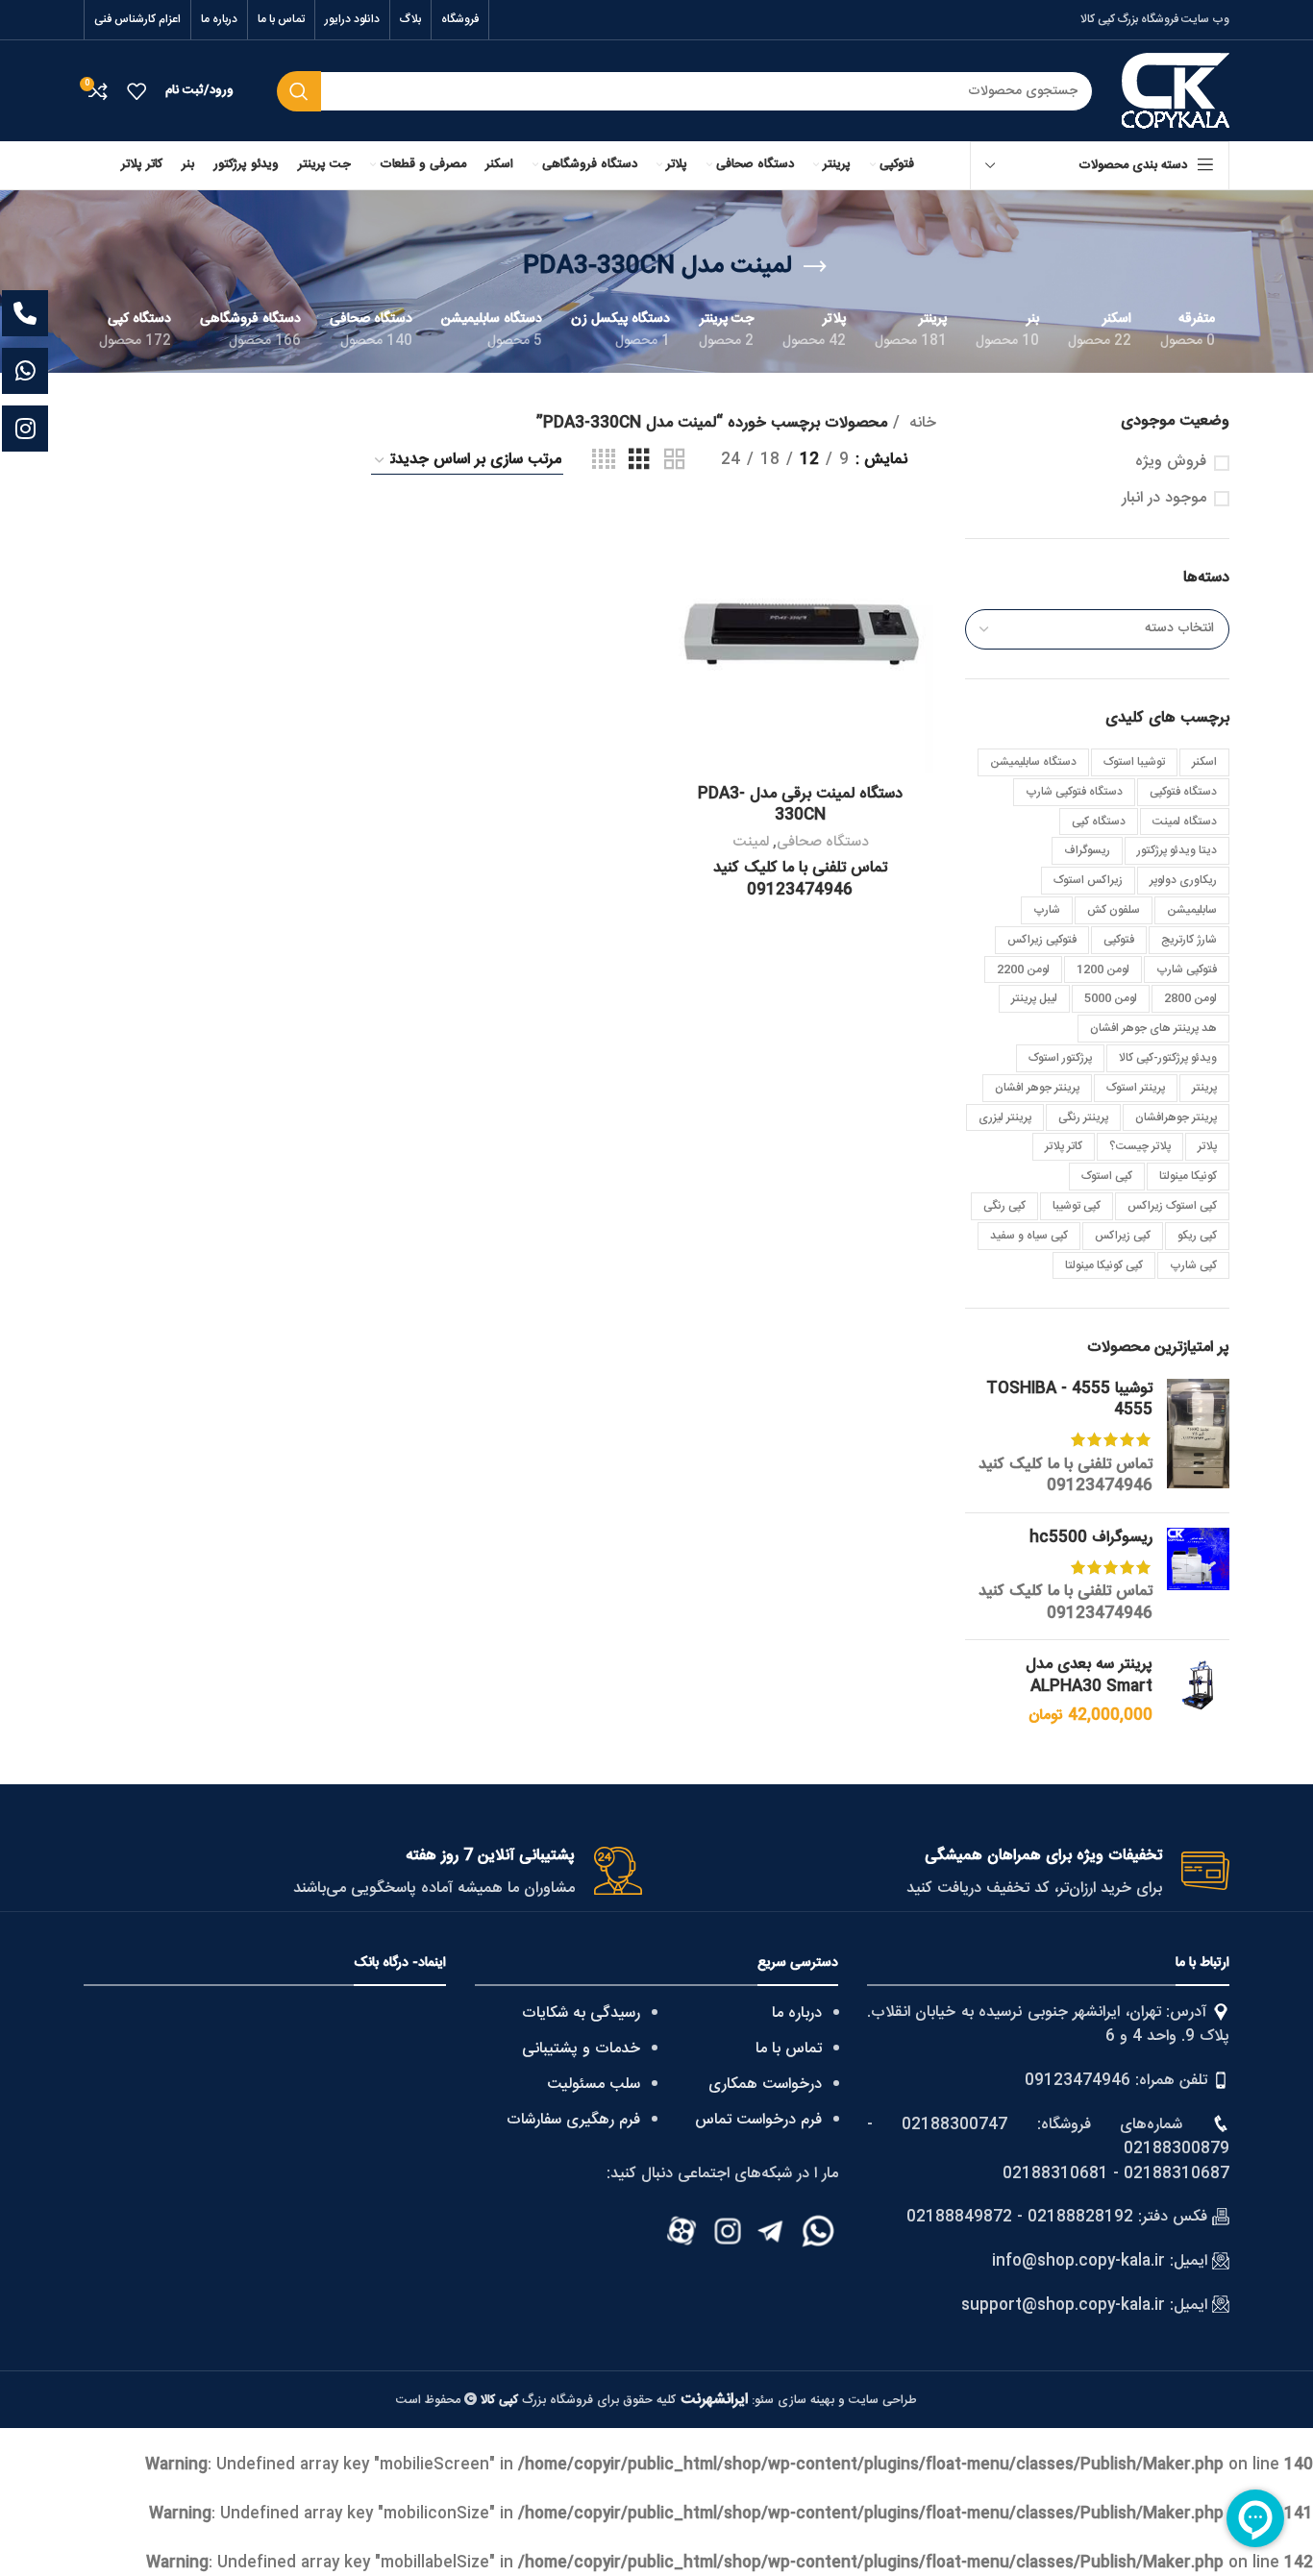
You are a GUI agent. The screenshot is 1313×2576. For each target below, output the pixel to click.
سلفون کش (1114, 910)
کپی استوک (1107, 1176)
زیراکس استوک (1088, 880)
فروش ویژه (1171, 462)
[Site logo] (1176, 92)
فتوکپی (1119, 940)
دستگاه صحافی (822, 842)
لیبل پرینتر (1034, 998)
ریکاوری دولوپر (1183, 880)
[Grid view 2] (675, 461)
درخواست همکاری (765, 2085)
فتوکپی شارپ (1187, 969)
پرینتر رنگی (1083, 1117)
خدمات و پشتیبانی (581, 2049)
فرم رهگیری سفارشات (573, 2120)
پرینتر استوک (1136, 1088)
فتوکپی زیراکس (1042, 940)
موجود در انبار (1164, 499)
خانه (920, 424)
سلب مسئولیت (594, 2085)
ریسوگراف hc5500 (1091, 1538)
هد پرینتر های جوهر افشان (1153, 1028)
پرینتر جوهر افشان (1037, 1088)
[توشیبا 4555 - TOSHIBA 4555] (1198, 1438)
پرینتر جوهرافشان (1176, 1117)
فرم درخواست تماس (758, 2120)
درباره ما (797, 2013)
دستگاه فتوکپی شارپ (1074, 792)
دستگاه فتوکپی (1183, 792)
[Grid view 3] (639, 461)
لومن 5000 (1111, 998)
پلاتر (1207, 1146)
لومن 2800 (1190, 998)
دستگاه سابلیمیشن (1033, 762)
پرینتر (1204, 1088)
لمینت (751, 842)
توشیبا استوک (1134, 762)
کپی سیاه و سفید (1029, 1236)
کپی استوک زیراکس (1172, 1206)
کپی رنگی (1004, 1206)
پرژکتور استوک (1060, 1058)
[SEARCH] (299, 91)
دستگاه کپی (1099, 822)
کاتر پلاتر (1064, 1146)
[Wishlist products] (136, 91)
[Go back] (815, 267)
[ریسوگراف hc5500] (1198, 1577)
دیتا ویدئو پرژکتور (1177, 850)
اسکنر (1204, 762)
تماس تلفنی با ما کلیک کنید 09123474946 (1065, 1475)
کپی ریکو (1197, 1236)
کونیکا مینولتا (1188, 1176)
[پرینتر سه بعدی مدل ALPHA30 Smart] (1198, 1691)
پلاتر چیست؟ (1140, 1146)
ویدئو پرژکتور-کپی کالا (1168, 1058)
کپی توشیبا (1077, 1206)
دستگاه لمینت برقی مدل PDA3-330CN (800, 805)
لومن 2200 (1023, 969)
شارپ (1047, 910)
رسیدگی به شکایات (581, 2013)
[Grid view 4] (604, 461)
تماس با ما (789, 2049)
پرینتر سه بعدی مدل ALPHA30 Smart (1089, 1676)
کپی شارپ (1193, 1265)
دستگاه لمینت (1185, 822)
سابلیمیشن (1192, 910)
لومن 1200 (1103, 969)
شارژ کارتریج (1189, 940)
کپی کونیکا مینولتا (1104, 1265)
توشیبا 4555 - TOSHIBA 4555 (1069, 1400)
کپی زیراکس (1123, 1236)
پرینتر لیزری (1005, 1117)
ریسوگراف (1087, 850)
